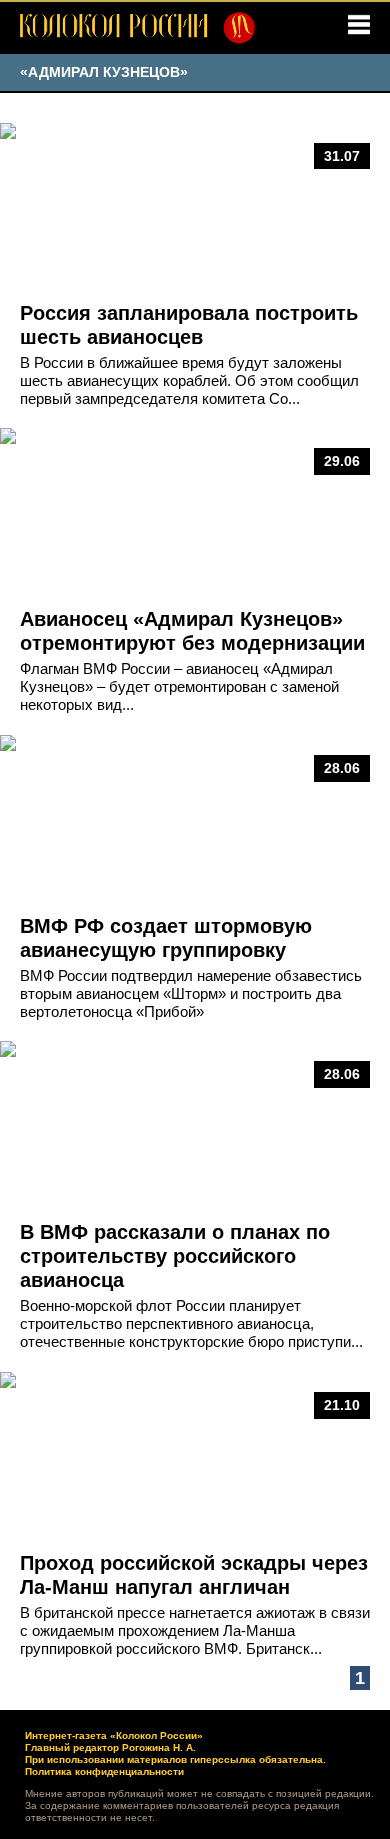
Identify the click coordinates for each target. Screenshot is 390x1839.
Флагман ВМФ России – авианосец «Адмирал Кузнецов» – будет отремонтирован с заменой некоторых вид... (179, 686)
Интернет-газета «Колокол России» (114, 1735)
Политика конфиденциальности (104, 1771)
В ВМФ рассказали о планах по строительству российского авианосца (175, 1256)
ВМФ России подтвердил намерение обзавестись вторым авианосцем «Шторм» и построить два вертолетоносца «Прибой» (191, 993)
